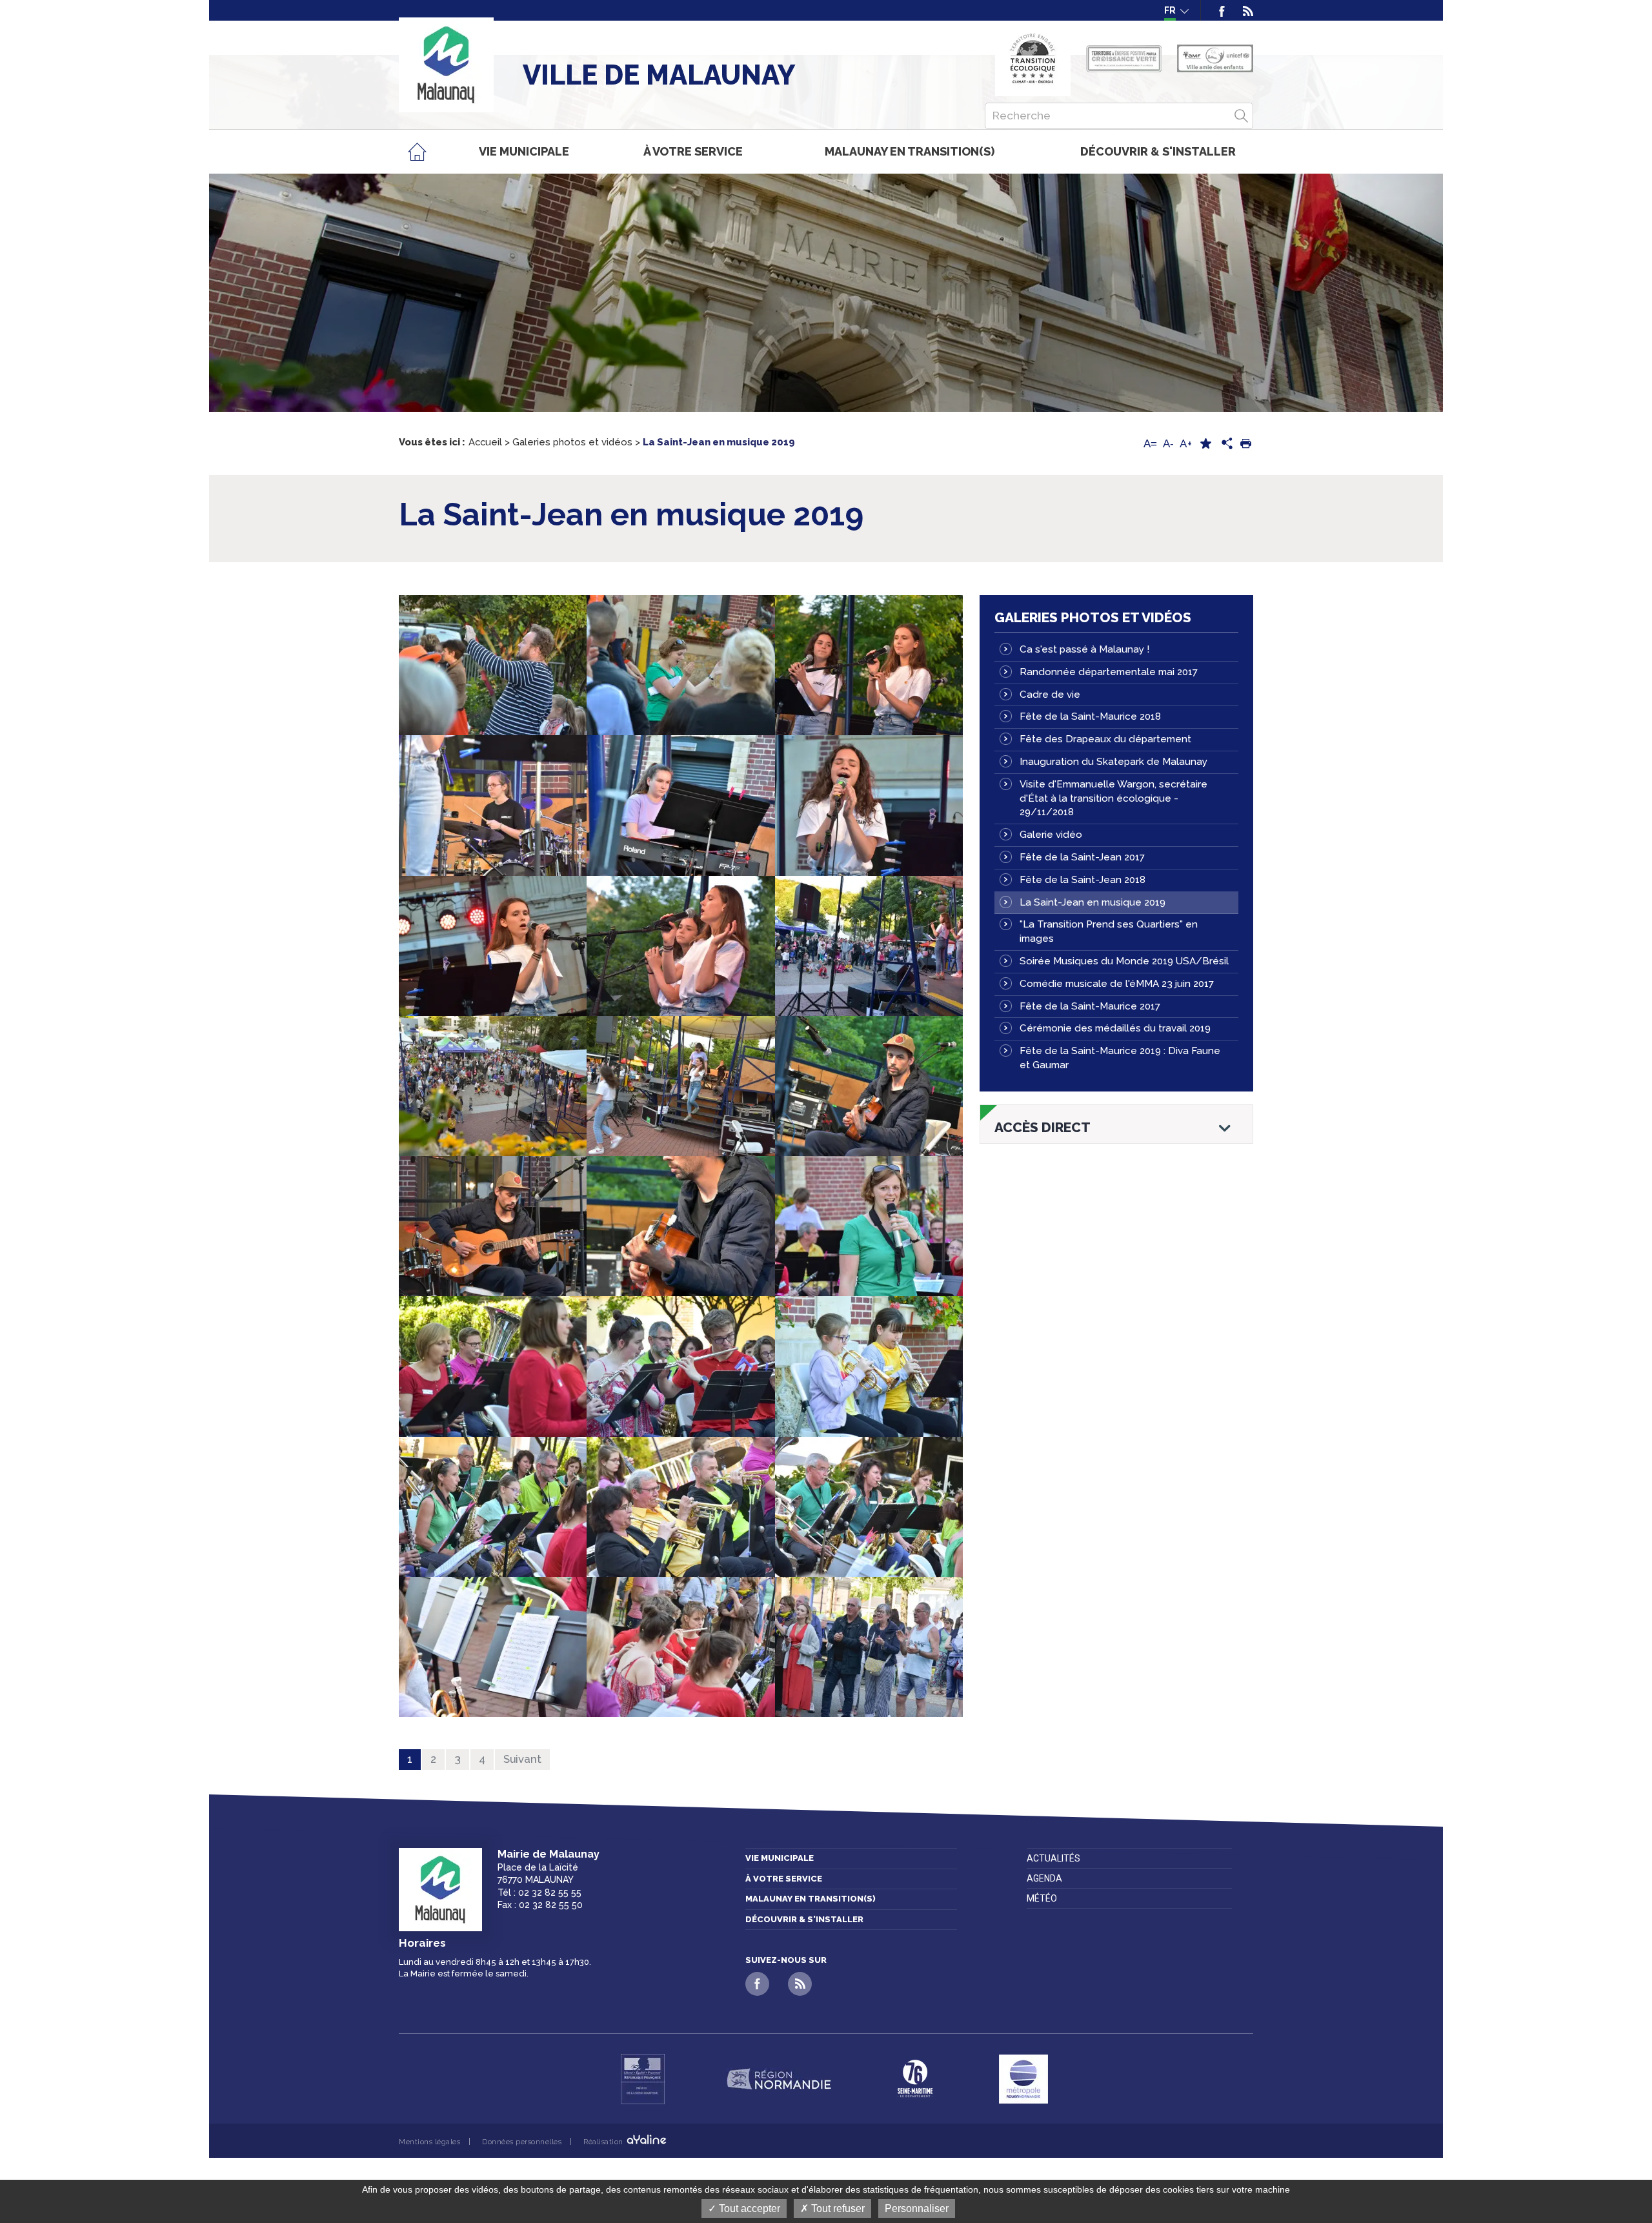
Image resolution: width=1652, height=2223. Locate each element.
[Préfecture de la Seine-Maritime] (643, 2079)
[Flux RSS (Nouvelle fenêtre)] (1244, 10)
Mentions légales (429, 2142)
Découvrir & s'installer (804, 1919)
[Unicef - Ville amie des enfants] (1215, 58)
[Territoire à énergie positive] (1124, 59)
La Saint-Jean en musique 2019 (1093, 902)
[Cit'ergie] (1033, 58)
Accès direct (1043, 1128)
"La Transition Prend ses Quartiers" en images (1109, 931)
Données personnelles (522, 2142)
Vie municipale (780, 1858)
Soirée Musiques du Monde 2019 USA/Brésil (1124, 961)
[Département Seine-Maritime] (915, 2079)
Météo (1042, 1898)
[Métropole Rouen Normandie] (1023, 2079)
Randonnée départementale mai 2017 (1109, 672)
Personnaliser (917, 2208)
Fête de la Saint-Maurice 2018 (1090, 716)
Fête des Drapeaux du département (1105, 739)
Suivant (522, 1759)
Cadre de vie (1050, 695)
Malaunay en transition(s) (811, 1899)
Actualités (1053, 1858)
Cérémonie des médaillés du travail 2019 (1115, 1028)
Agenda (1044, 1878)
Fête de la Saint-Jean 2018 (1083, 880)
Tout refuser (837, 2208)
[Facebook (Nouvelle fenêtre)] (1222, 10)
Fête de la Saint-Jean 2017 (1082, 857)
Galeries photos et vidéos (1093, 617)
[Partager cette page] (1225, 444)
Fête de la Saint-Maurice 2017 (1090, 1006)
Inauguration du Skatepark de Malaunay (1113, 762)
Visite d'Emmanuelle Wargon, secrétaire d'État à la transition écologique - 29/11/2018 (1113, 798)
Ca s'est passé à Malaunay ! (1084, 649)
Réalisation (604, 2142)
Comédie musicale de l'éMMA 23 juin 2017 (1117, 984)
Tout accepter (748, 2208)
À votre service (784, 1879)
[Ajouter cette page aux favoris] (1205, 444)
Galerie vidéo (1051, 835)
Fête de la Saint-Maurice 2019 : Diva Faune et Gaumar (1120, 1058)
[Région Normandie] (779, 2079)
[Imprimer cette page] (1245, 444)
